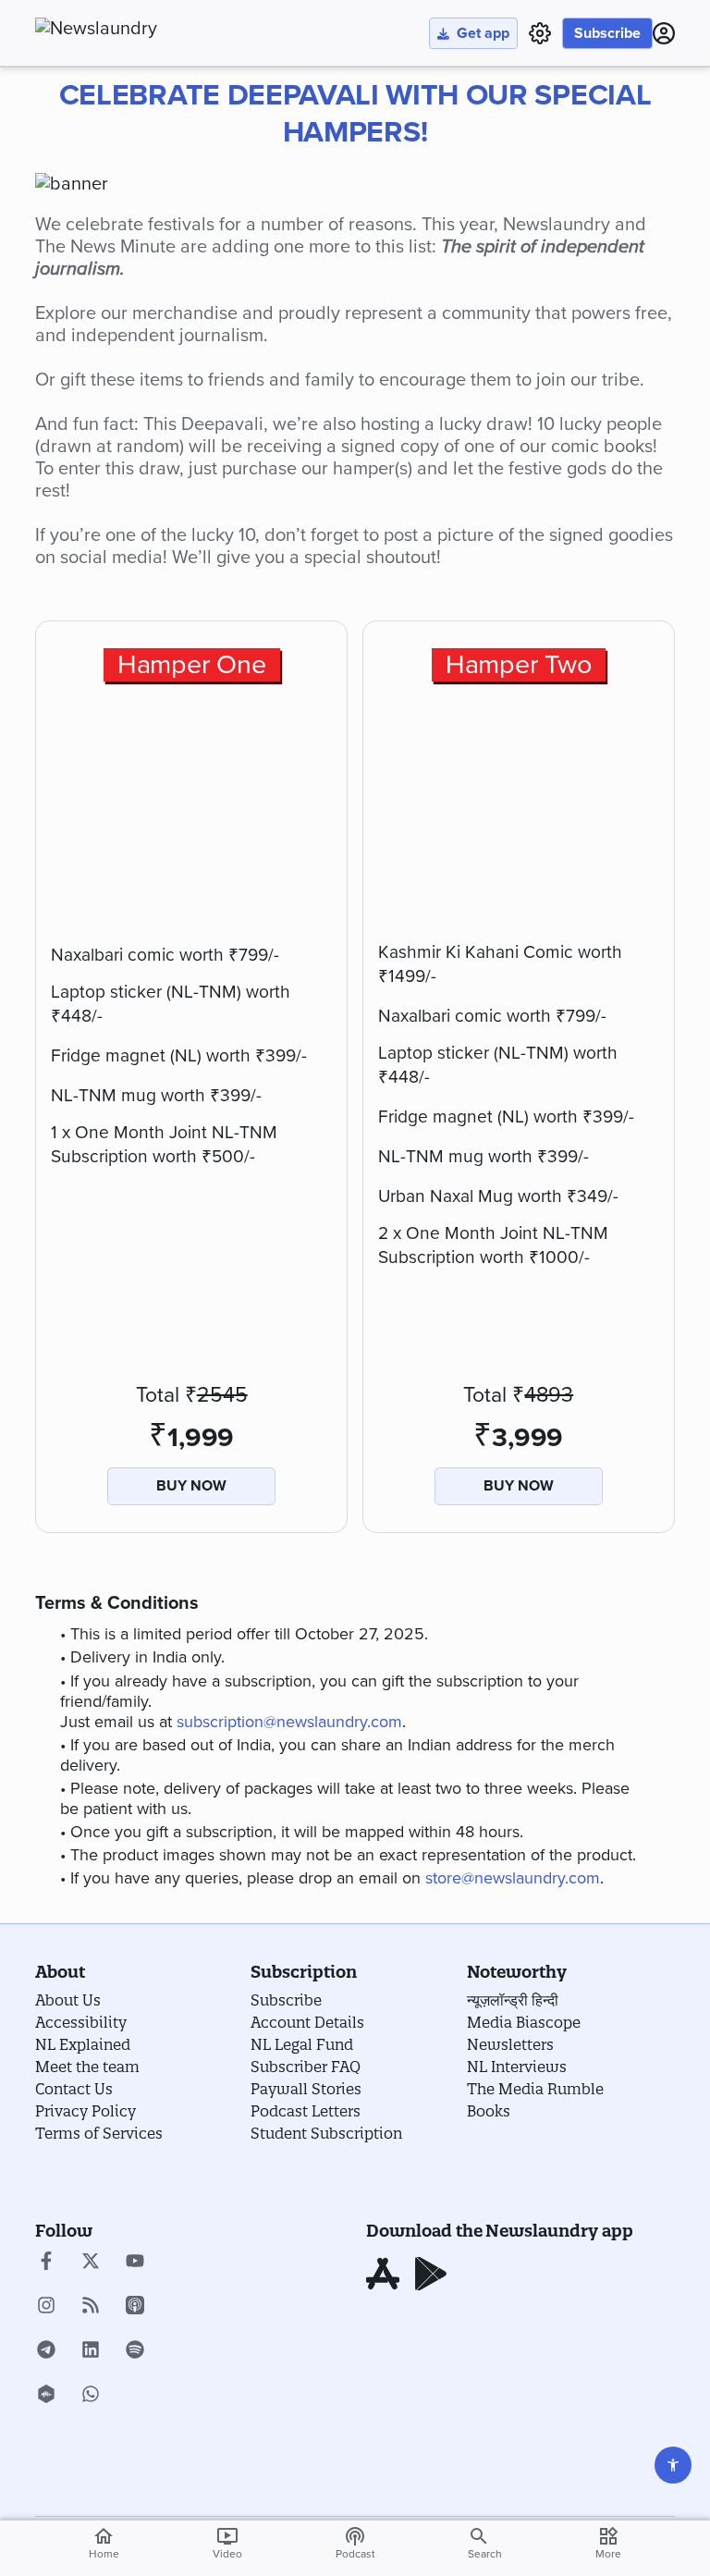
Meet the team (87, 2067)
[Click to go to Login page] (664, 33)
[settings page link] (540, 33)
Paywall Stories (306, 2089)
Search (485, 2554)
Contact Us (74, 2089)
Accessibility (81, 2022)
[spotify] (135, 2351)
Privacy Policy (86, 2111)
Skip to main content (127, 125)
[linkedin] (91, 2351)
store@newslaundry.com (513, 1878)
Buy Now (191, 1486)
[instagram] (46, 2307)
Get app (483, 33)
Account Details (307, 2022)
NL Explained (83, 2044)
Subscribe (607, 33)
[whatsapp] (91, 2396)
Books (489, 2111)
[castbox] (46, 2396)
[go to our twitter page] (91, 2263)
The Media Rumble (535, 2089)
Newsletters (510, 2044)
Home (104, 2543)
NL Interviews (517, 2067)
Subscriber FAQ (306, 2067)
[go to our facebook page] (46, 2263)
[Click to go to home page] (137, 29)
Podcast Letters (306, 2111)
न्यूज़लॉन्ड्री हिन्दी (513, 2000)
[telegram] (46, 2351)
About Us (68, 2000)
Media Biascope (524, 2022)
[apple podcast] (135, 2307)
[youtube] (135, 2263)
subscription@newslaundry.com (289, 1722)
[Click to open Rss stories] (91, 2307)
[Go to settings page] (673, 2465)
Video (227, 2543)
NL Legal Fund (302, 2044)
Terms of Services (99, 2133)
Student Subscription (326, 2133)
